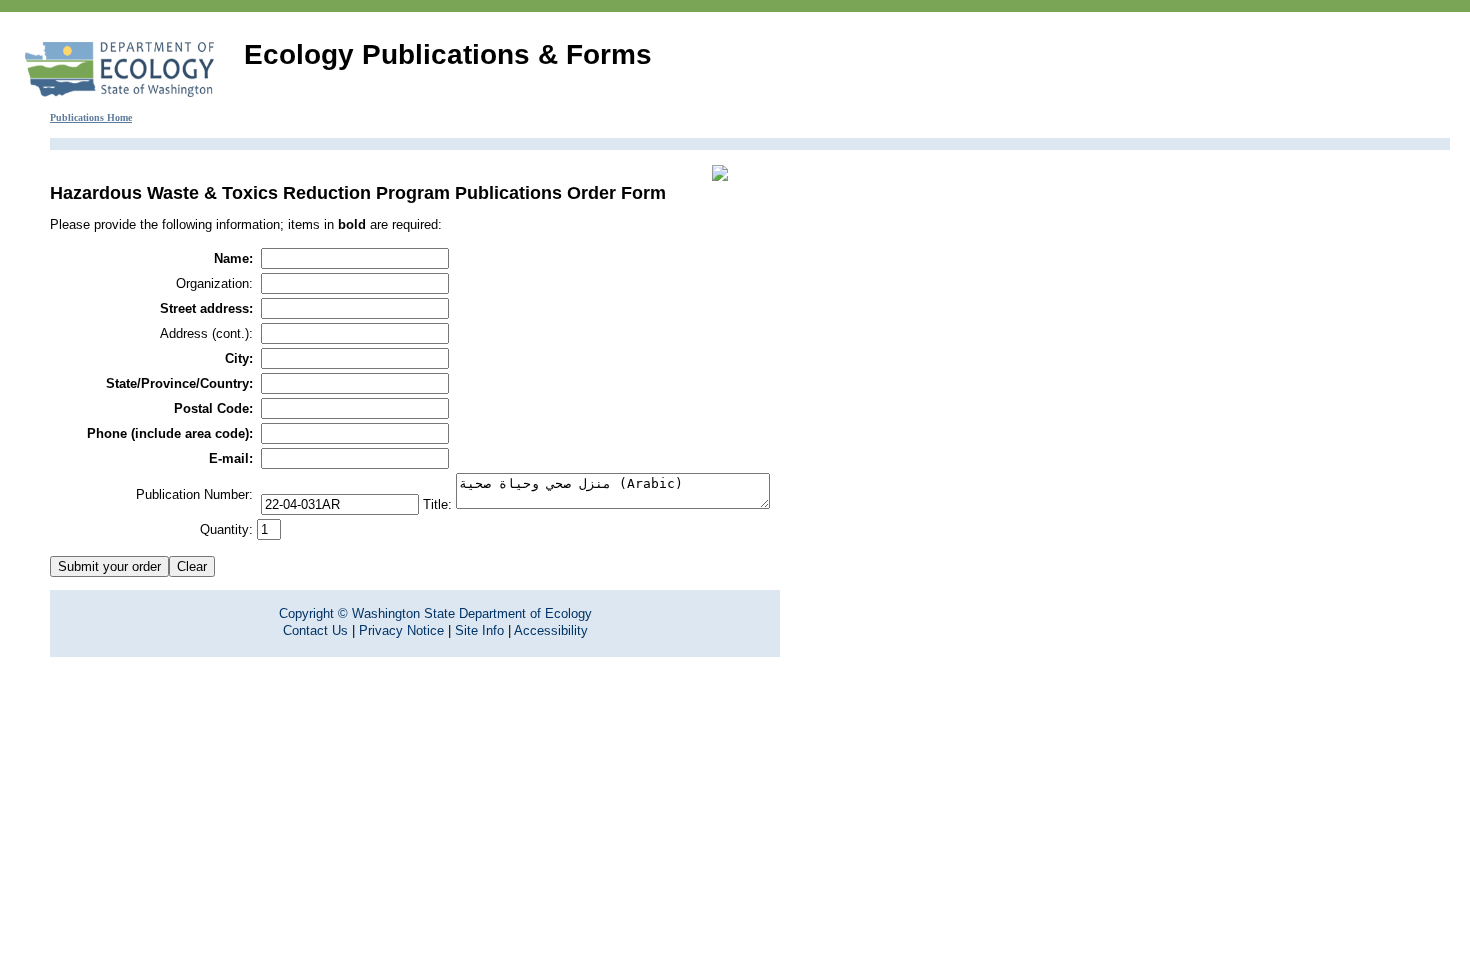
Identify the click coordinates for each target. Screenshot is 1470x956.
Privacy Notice (401, 630)
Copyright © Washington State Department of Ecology (435, 613)
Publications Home (91, 117)
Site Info (479, 630)
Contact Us (315, 630)
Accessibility (551, 630)
